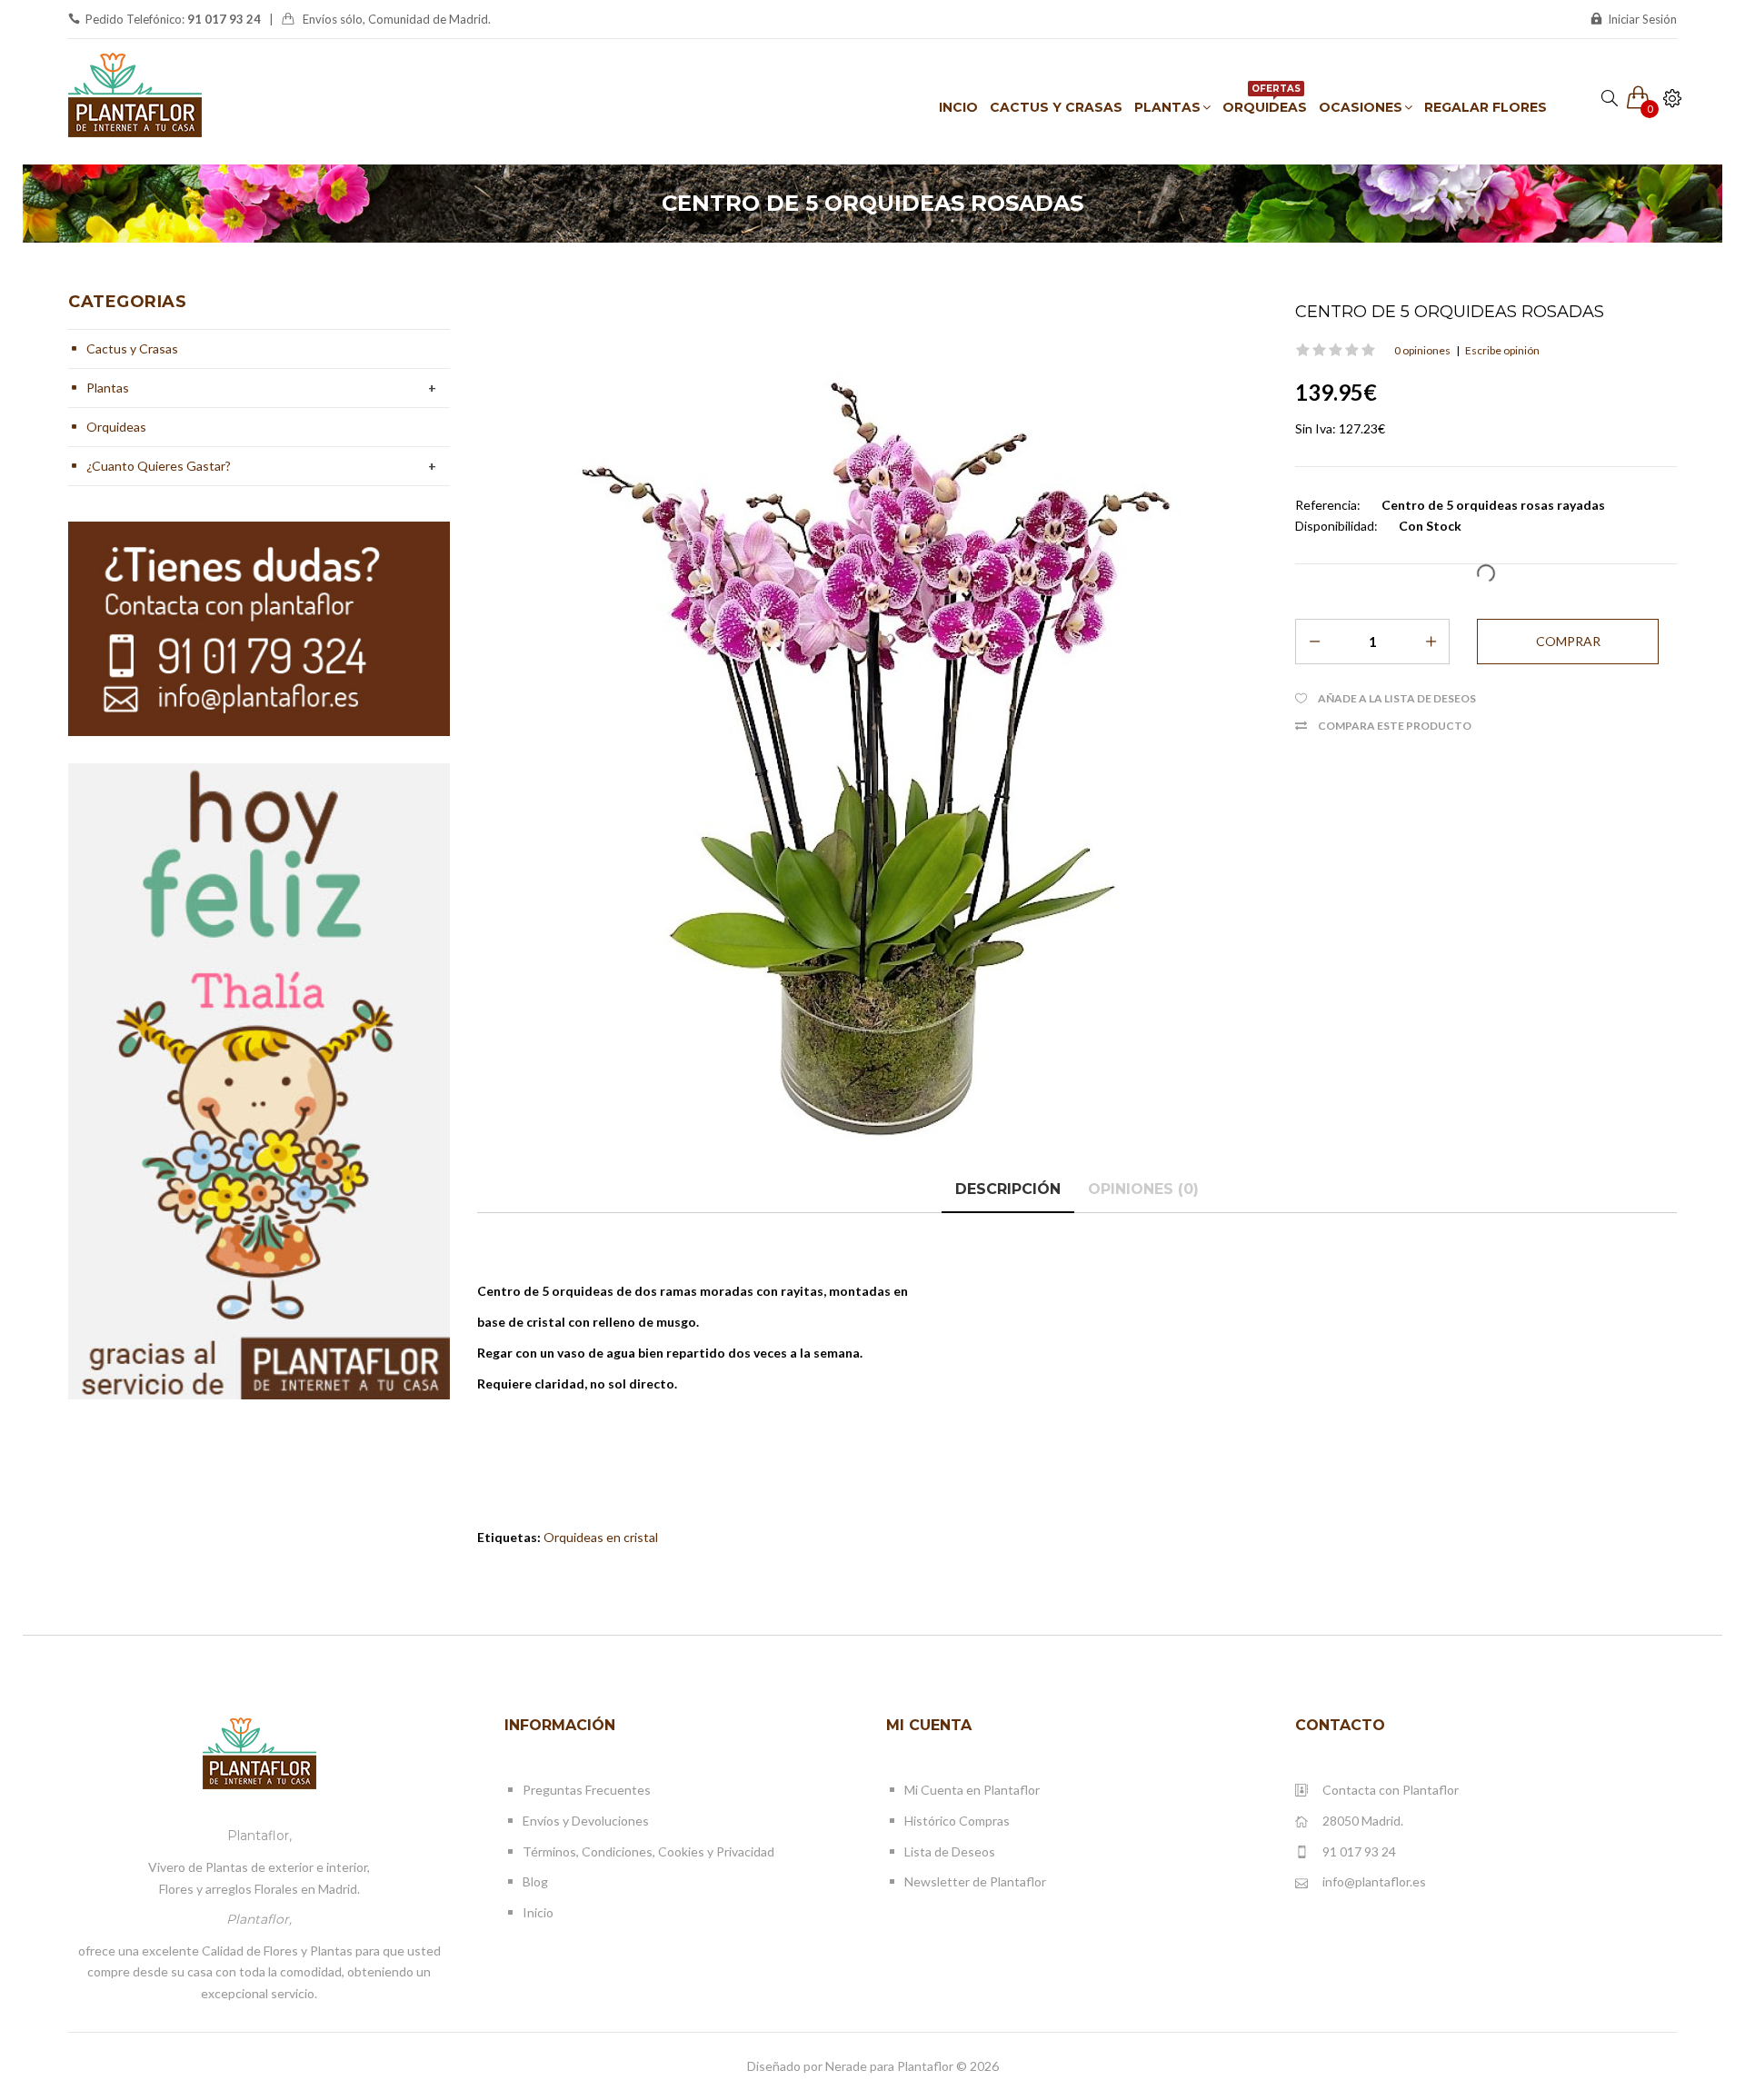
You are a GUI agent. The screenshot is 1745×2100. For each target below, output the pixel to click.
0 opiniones (1422, 350)
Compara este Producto (1395, 726)
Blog (535, 1881)
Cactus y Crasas (132, 348)
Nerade (846, 2066)
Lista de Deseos (950, 1851)
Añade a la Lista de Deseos (1397, 698)
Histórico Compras (957, 1821)
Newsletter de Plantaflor (975, 1881)
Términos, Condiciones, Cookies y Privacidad (648, 1851)
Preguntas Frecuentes (587, 1790)
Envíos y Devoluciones (586, 1821)
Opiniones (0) (1143, 1189)
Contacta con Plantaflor (1391, 1790)
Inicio (538, 1912)
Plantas (108, 388)
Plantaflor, (259, 1836)
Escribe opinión (1502, 350)
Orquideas (116, 427)
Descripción (1008, 1189)
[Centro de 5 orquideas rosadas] (872, 725)
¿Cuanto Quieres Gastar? (159, 466)
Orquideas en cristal (601, 1537)
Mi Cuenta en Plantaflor (972, 1790)
